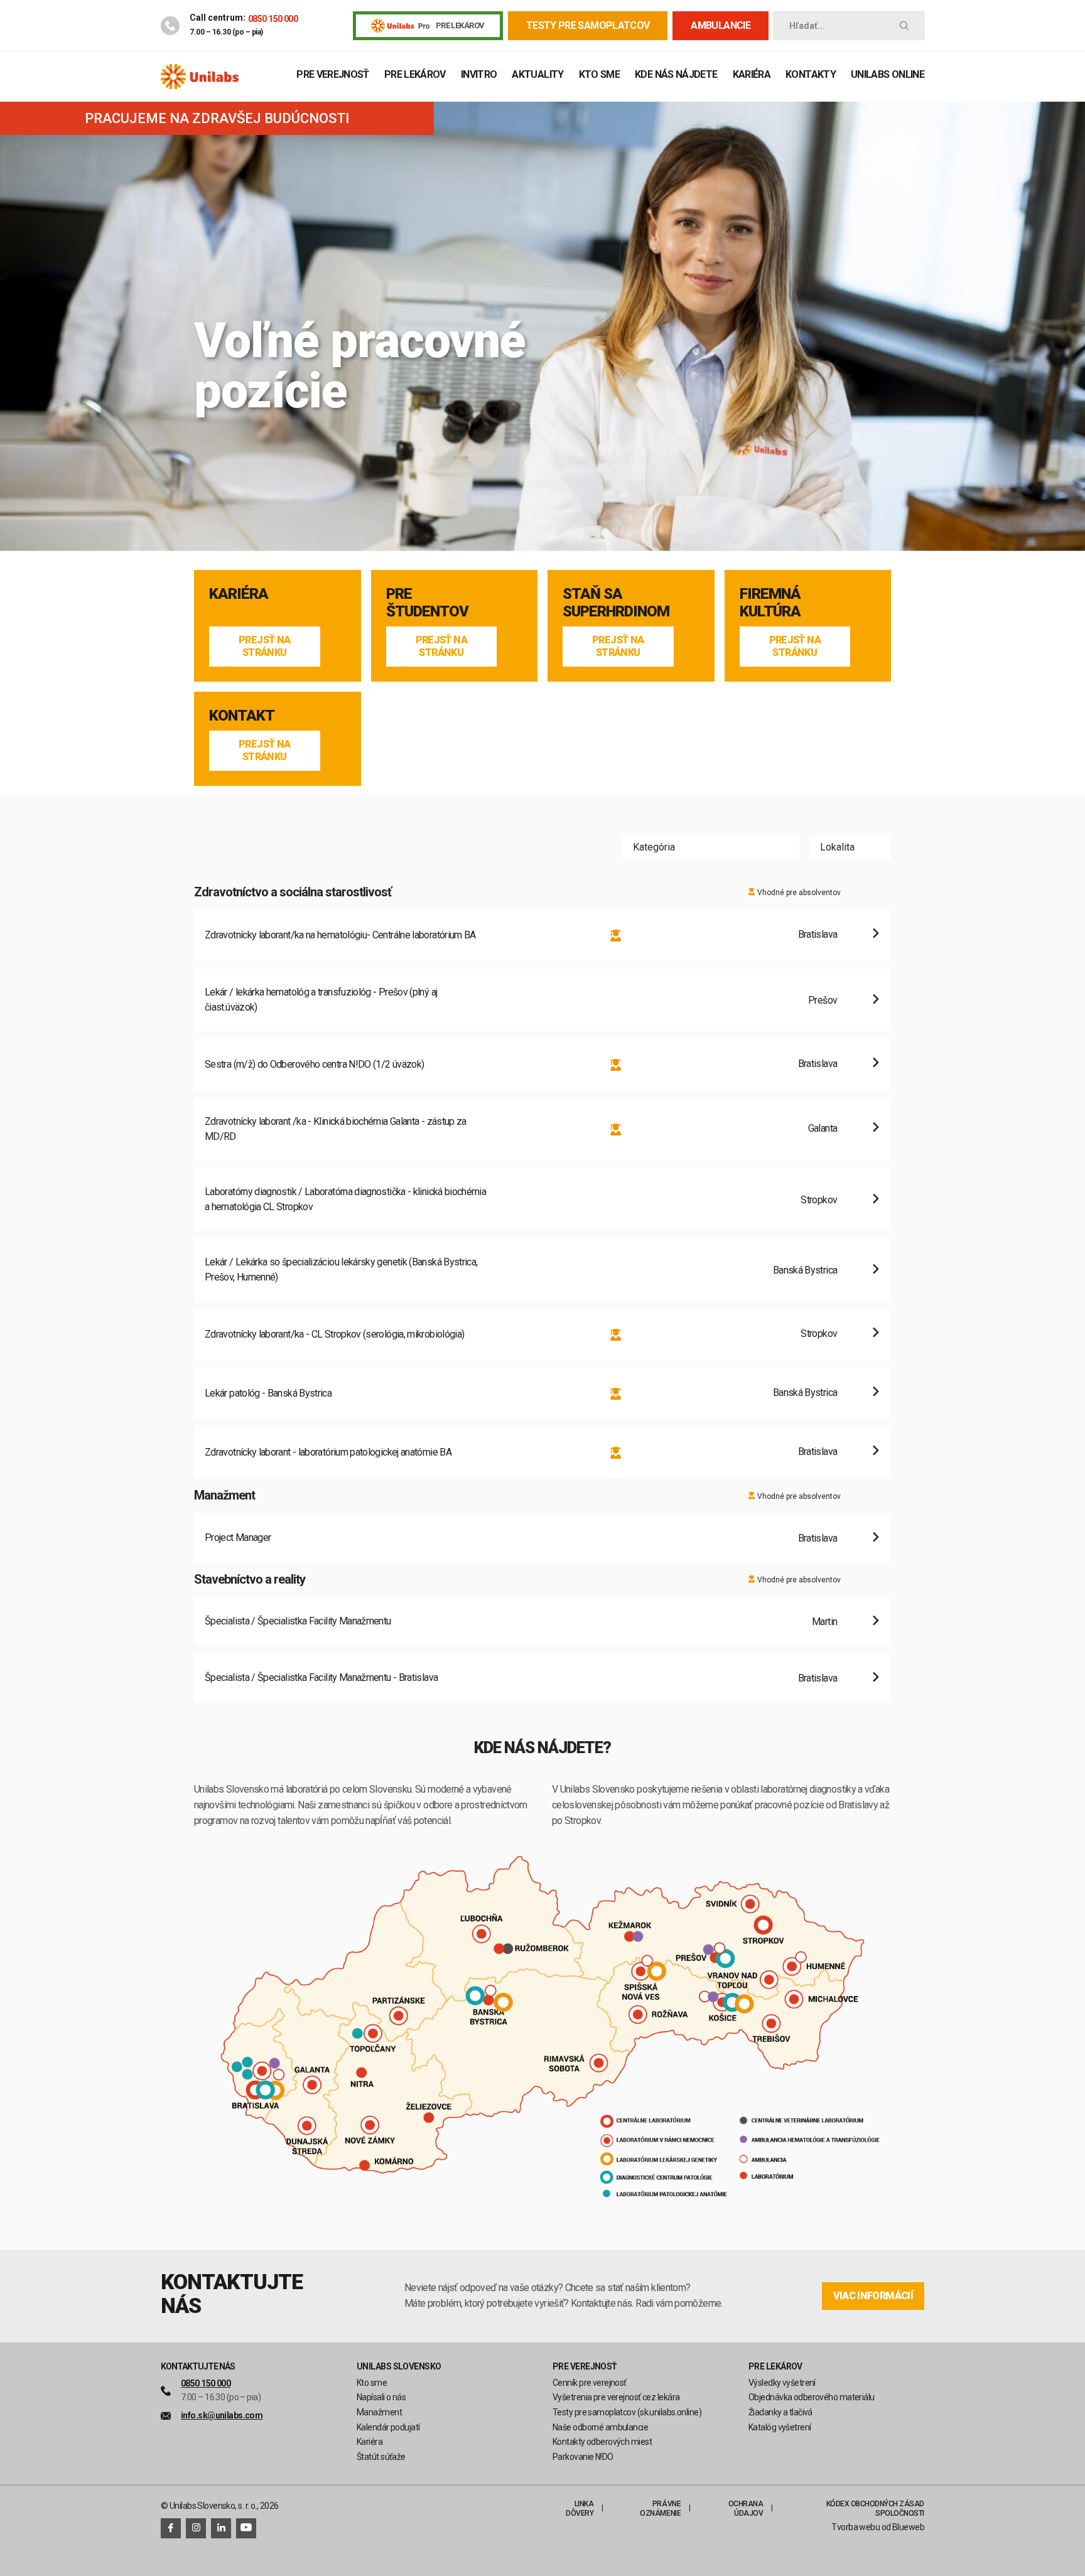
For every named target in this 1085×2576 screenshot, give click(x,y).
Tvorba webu (856, 2527)
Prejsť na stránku (264, 646)
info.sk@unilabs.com (222, 2415)
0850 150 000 (273, 19)
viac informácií (873, 2296)
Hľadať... (807, 26)
